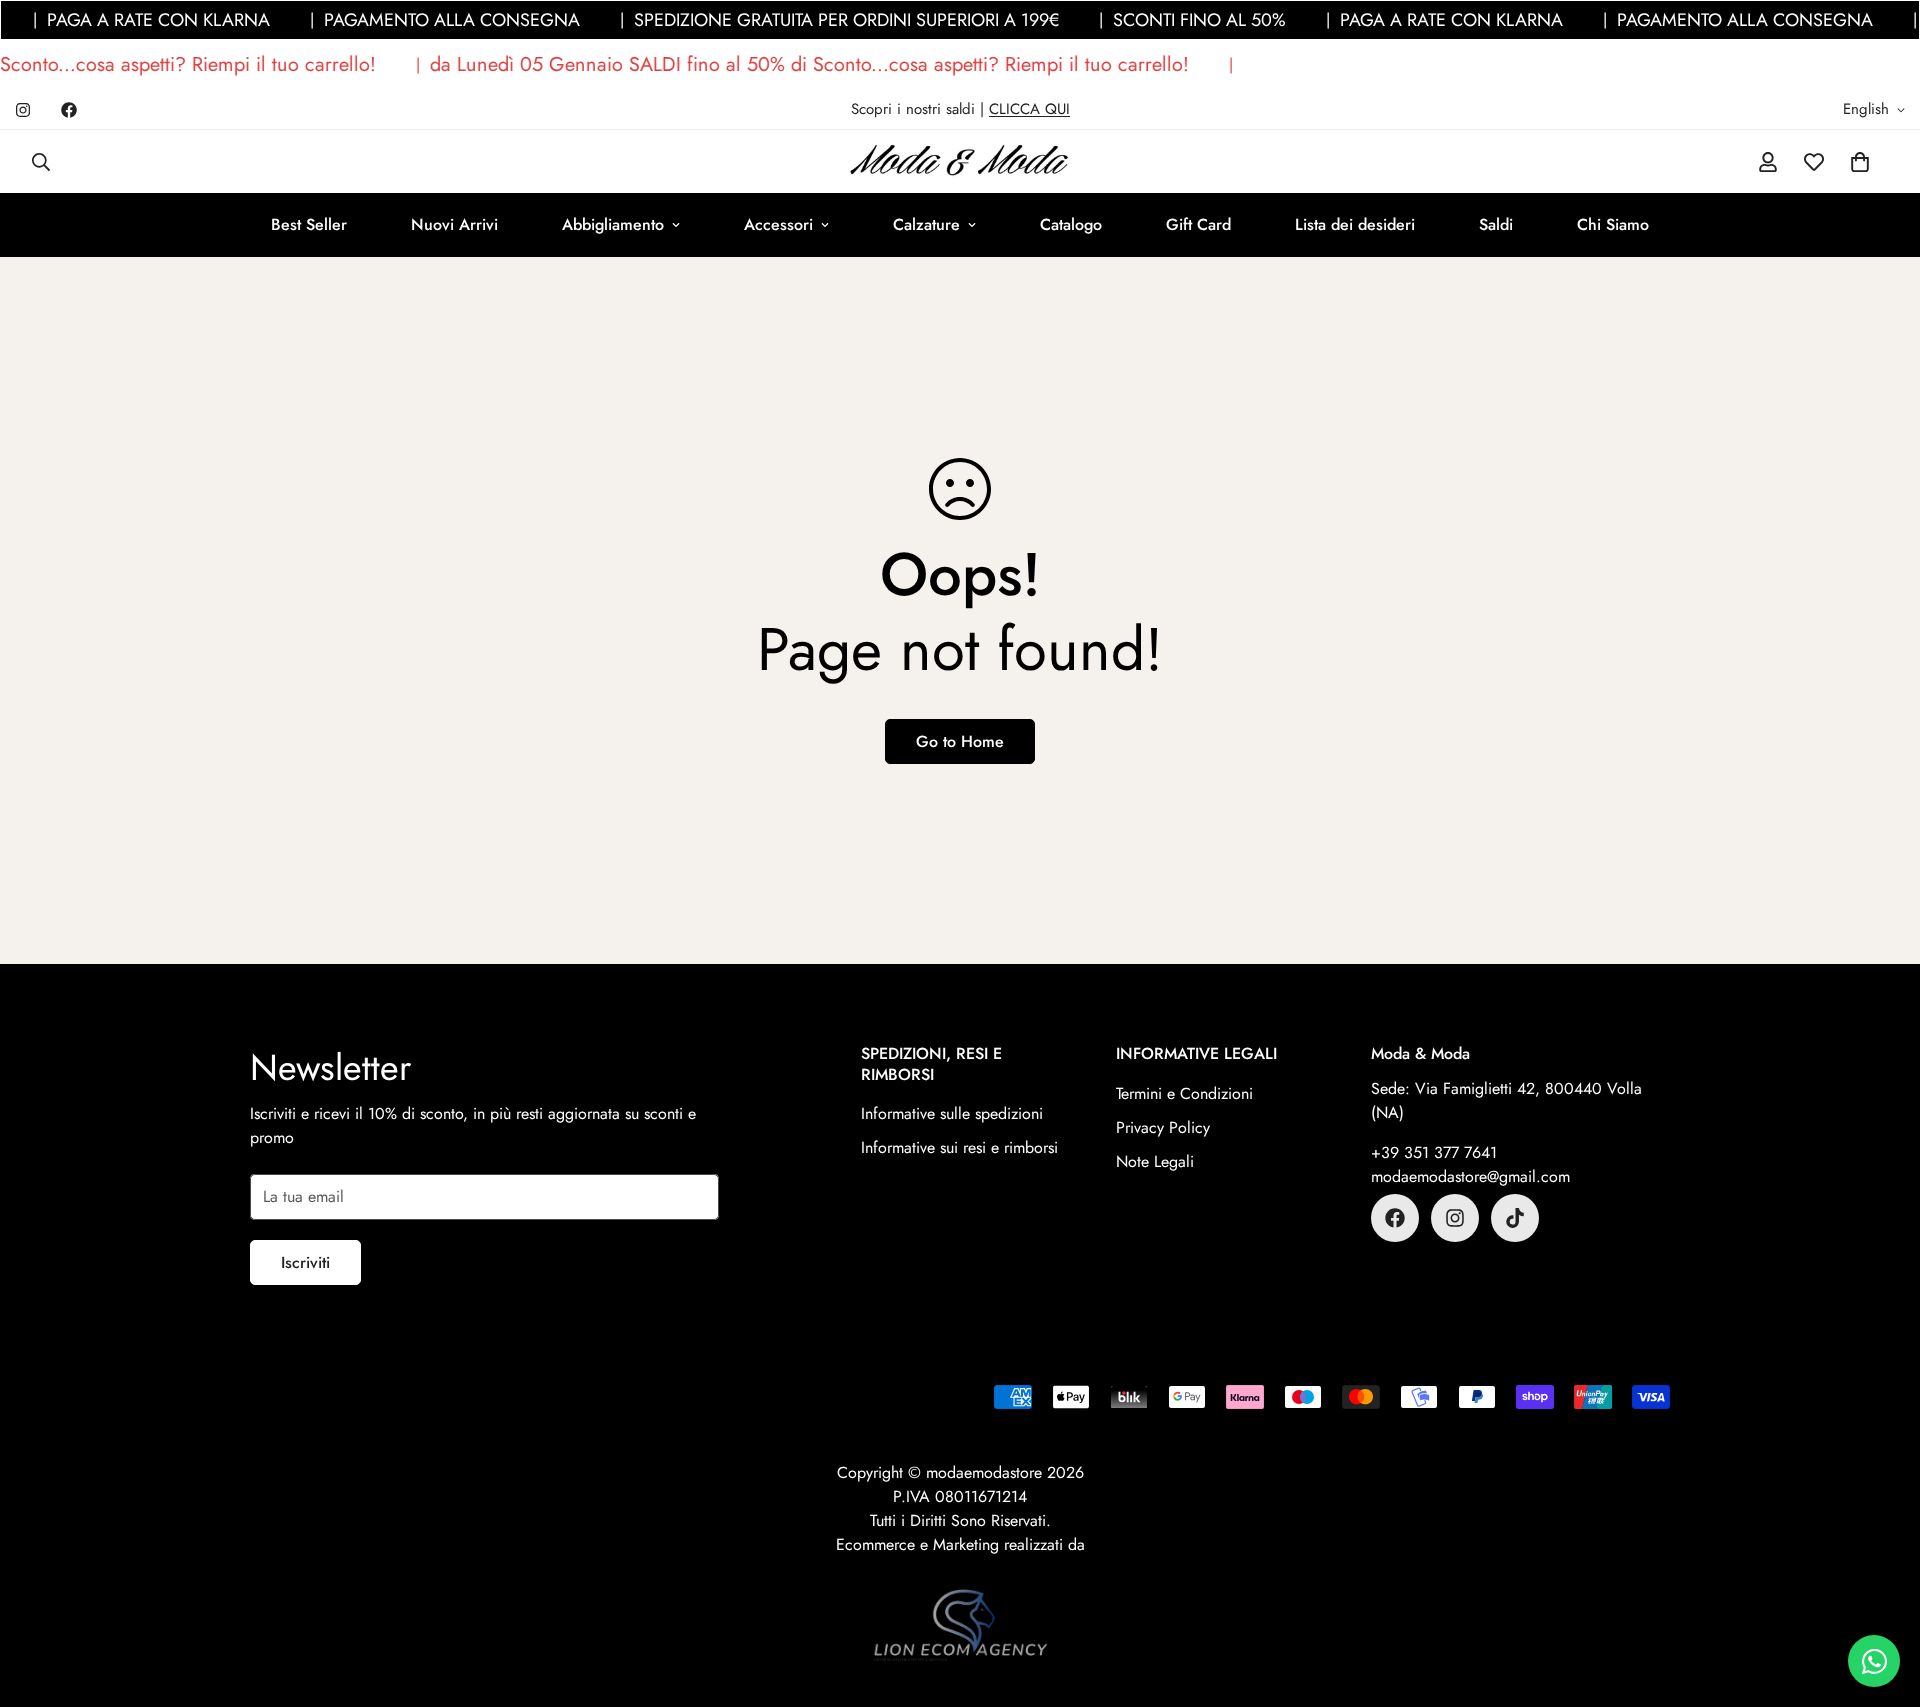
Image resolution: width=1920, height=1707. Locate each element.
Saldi (1496, 224)
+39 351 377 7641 (1434, 1152)
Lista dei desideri (1355, 224)
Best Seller (309, 224)
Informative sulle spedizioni (952, 1113)
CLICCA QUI (1029, 109)
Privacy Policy (1163, 1127)
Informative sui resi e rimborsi (959, 1147)
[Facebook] (69, 110)
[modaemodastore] (960, 161)
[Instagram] (23, 110)
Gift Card (1198, 224)
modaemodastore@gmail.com (1470, 1176)
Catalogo (1071, 224)
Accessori (778, 224)
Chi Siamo (1613, 224)
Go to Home (960, 741)
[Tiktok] (1515, 1218)
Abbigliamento (613, 224)
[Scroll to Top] (1881, 1598)
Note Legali (1155, 1161)
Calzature (926, 224)
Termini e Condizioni (1184, 1093)
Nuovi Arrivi (454, 224)
